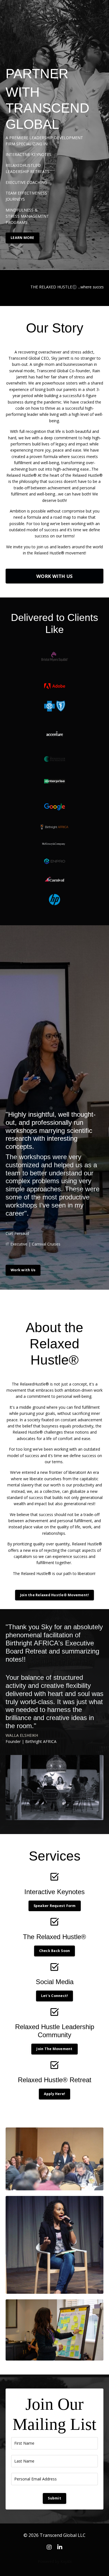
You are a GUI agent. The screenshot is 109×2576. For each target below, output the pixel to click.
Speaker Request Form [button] (55, 1906)
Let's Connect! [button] (55, 1996)
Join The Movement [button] (54, 2049)
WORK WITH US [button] (54, 576)
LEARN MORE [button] (22, 238)
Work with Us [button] (23, 1270)
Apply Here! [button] (55, 2094)
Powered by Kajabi (55, 2561)
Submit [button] (54, 2498)
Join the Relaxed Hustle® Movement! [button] (55, 1595)
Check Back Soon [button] (55, 1951)
